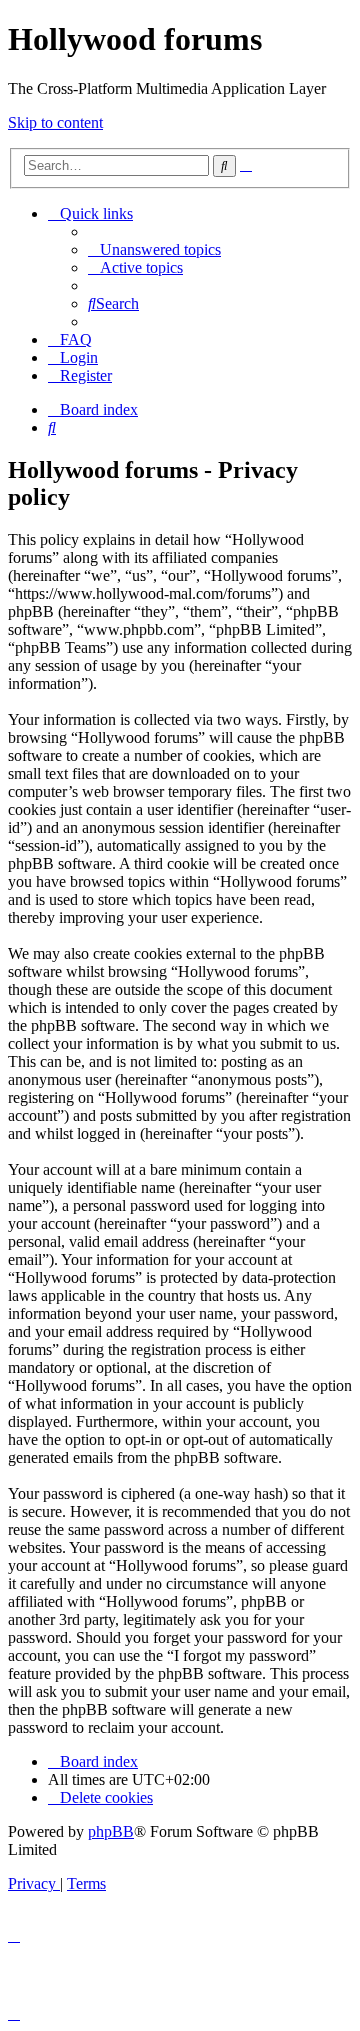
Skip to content (55, 122)
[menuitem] (154, 249)
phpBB (111, 1831)
